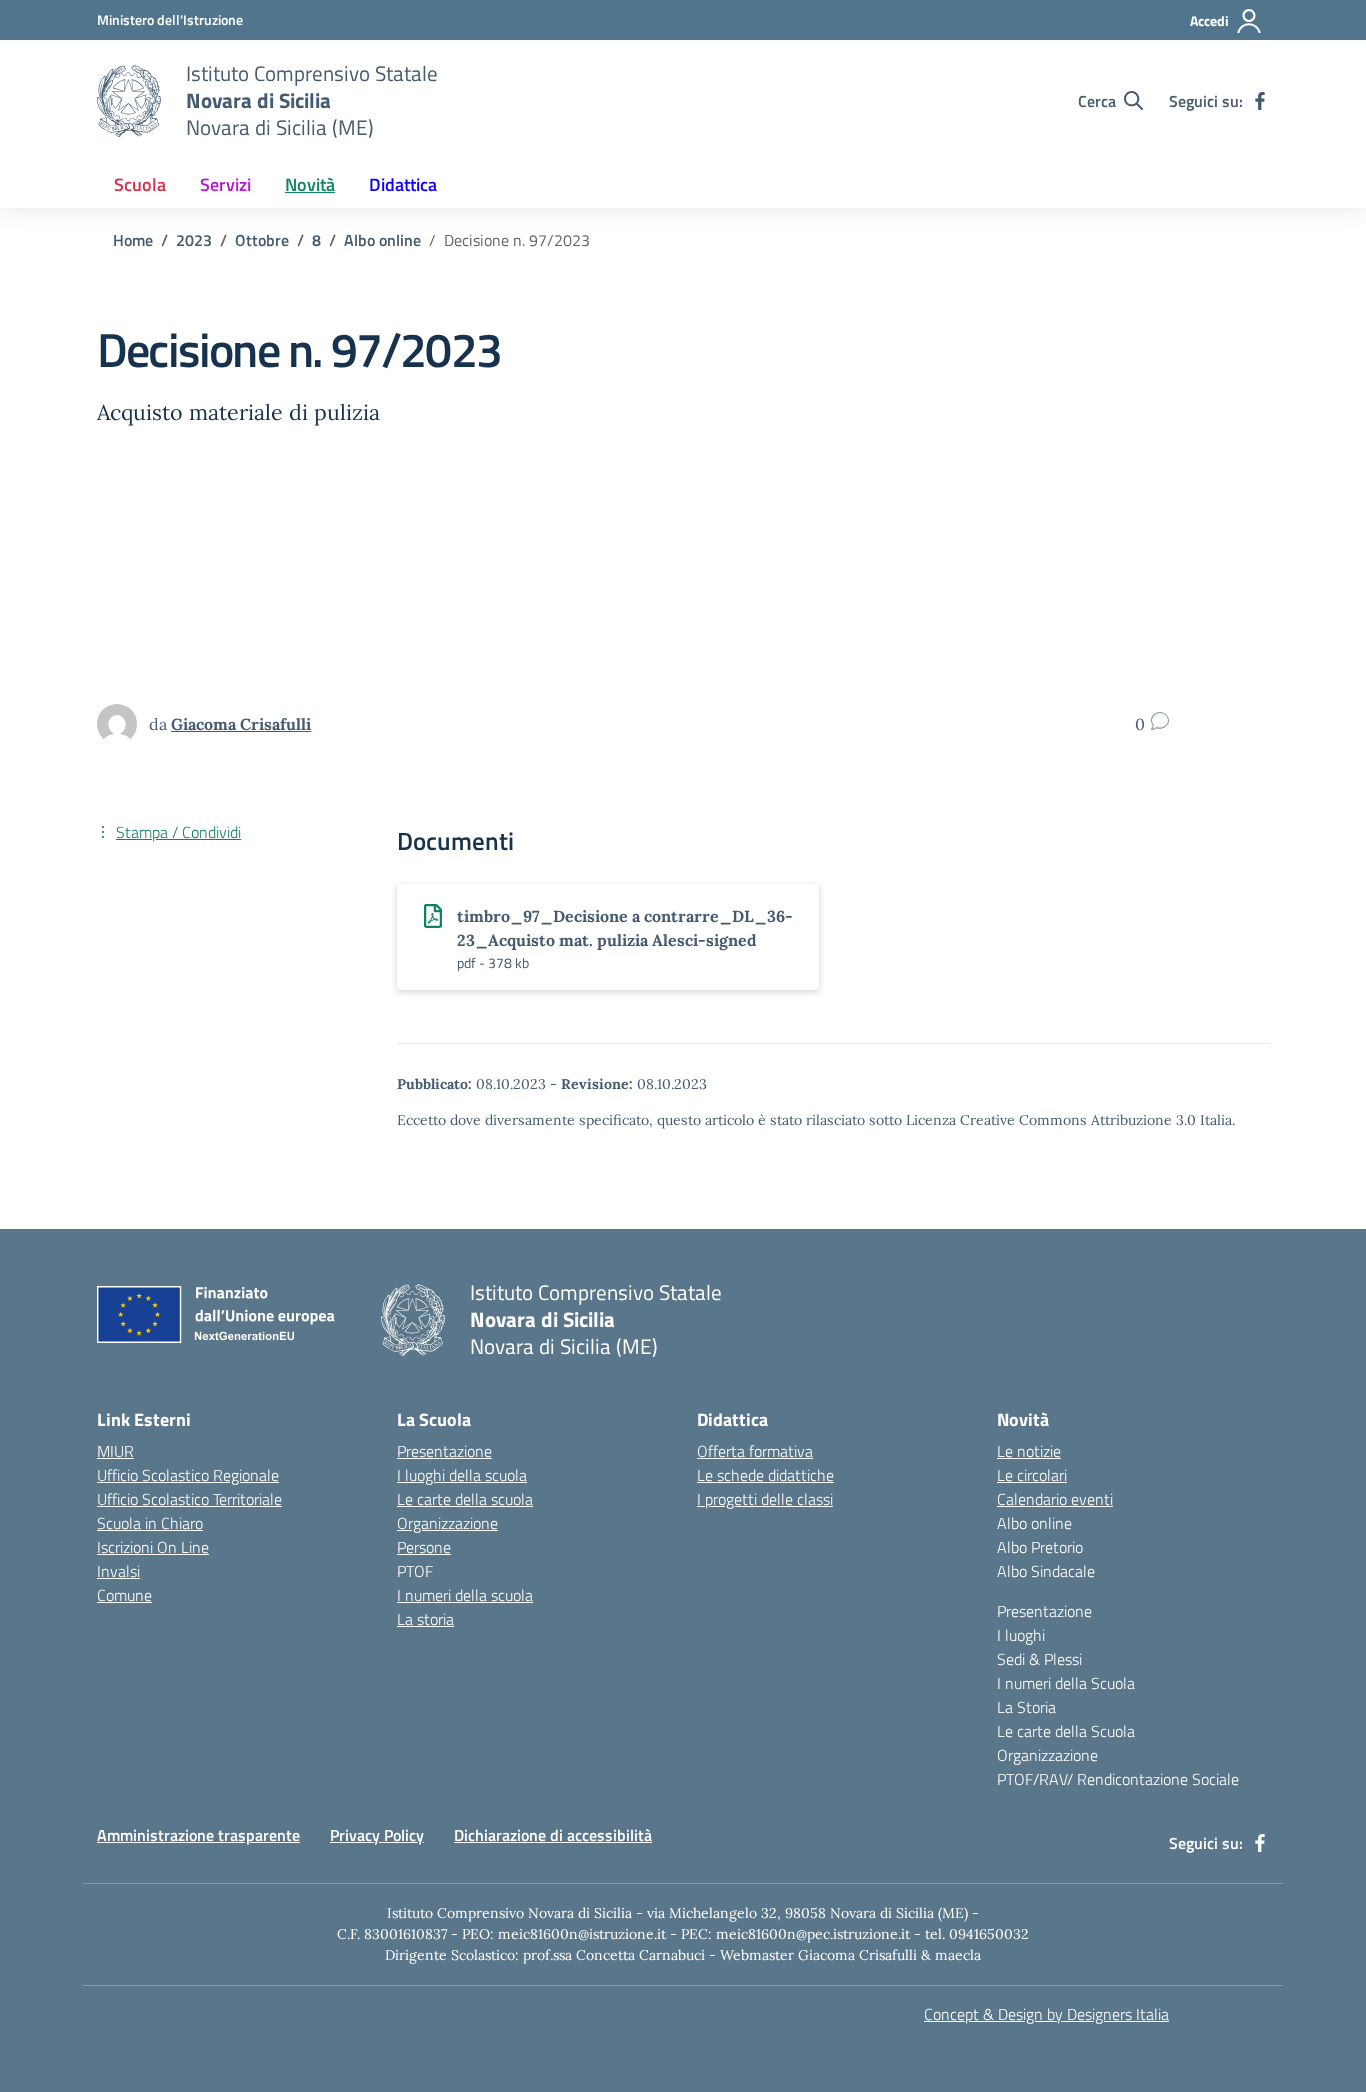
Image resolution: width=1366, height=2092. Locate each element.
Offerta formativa (755, 1451)
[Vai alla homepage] (129, 101)
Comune (124, 1595)
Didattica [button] (403, 184)
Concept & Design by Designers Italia (1046, 2014)
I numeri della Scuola (1066, 1683)
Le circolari (1032, 1475)
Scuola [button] (140, 184)
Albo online (1034, 1523)
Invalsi (118, 1571)
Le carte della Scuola (1066, 1731)
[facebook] (1260, 101)
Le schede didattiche (765, 1475)
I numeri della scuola (465, 1595)
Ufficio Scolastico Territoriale (189, 1499)
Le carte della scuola (465, 1499)
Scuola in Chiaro (150, 1523)
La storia (425, 1619)
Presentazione (444, 1451)
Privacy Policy (377, 1835)
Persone (424, 1547)
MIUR (115, 1451)
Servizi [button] (225, 184)
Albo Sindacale (1046, 1571)
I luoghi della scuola (462, 1475)
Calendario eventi (1055, 1499)
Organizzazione (447, 1523)
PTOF (415, 1571)
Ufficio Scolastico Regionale (188, 1475)
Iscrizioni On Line (153, 1547)
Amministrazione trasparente (198, 1835)
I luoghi (1021, 1635)
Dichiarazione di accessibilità (553, 1835)
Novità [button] (310, 184)
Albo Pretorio (1040, 1547)
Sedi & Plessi (1039, 1659)
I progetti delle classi (765, 1499)
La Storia (1026, 1707)
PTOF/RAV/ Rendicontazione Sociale (1118, 1779)
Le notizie (1029, 1451)
